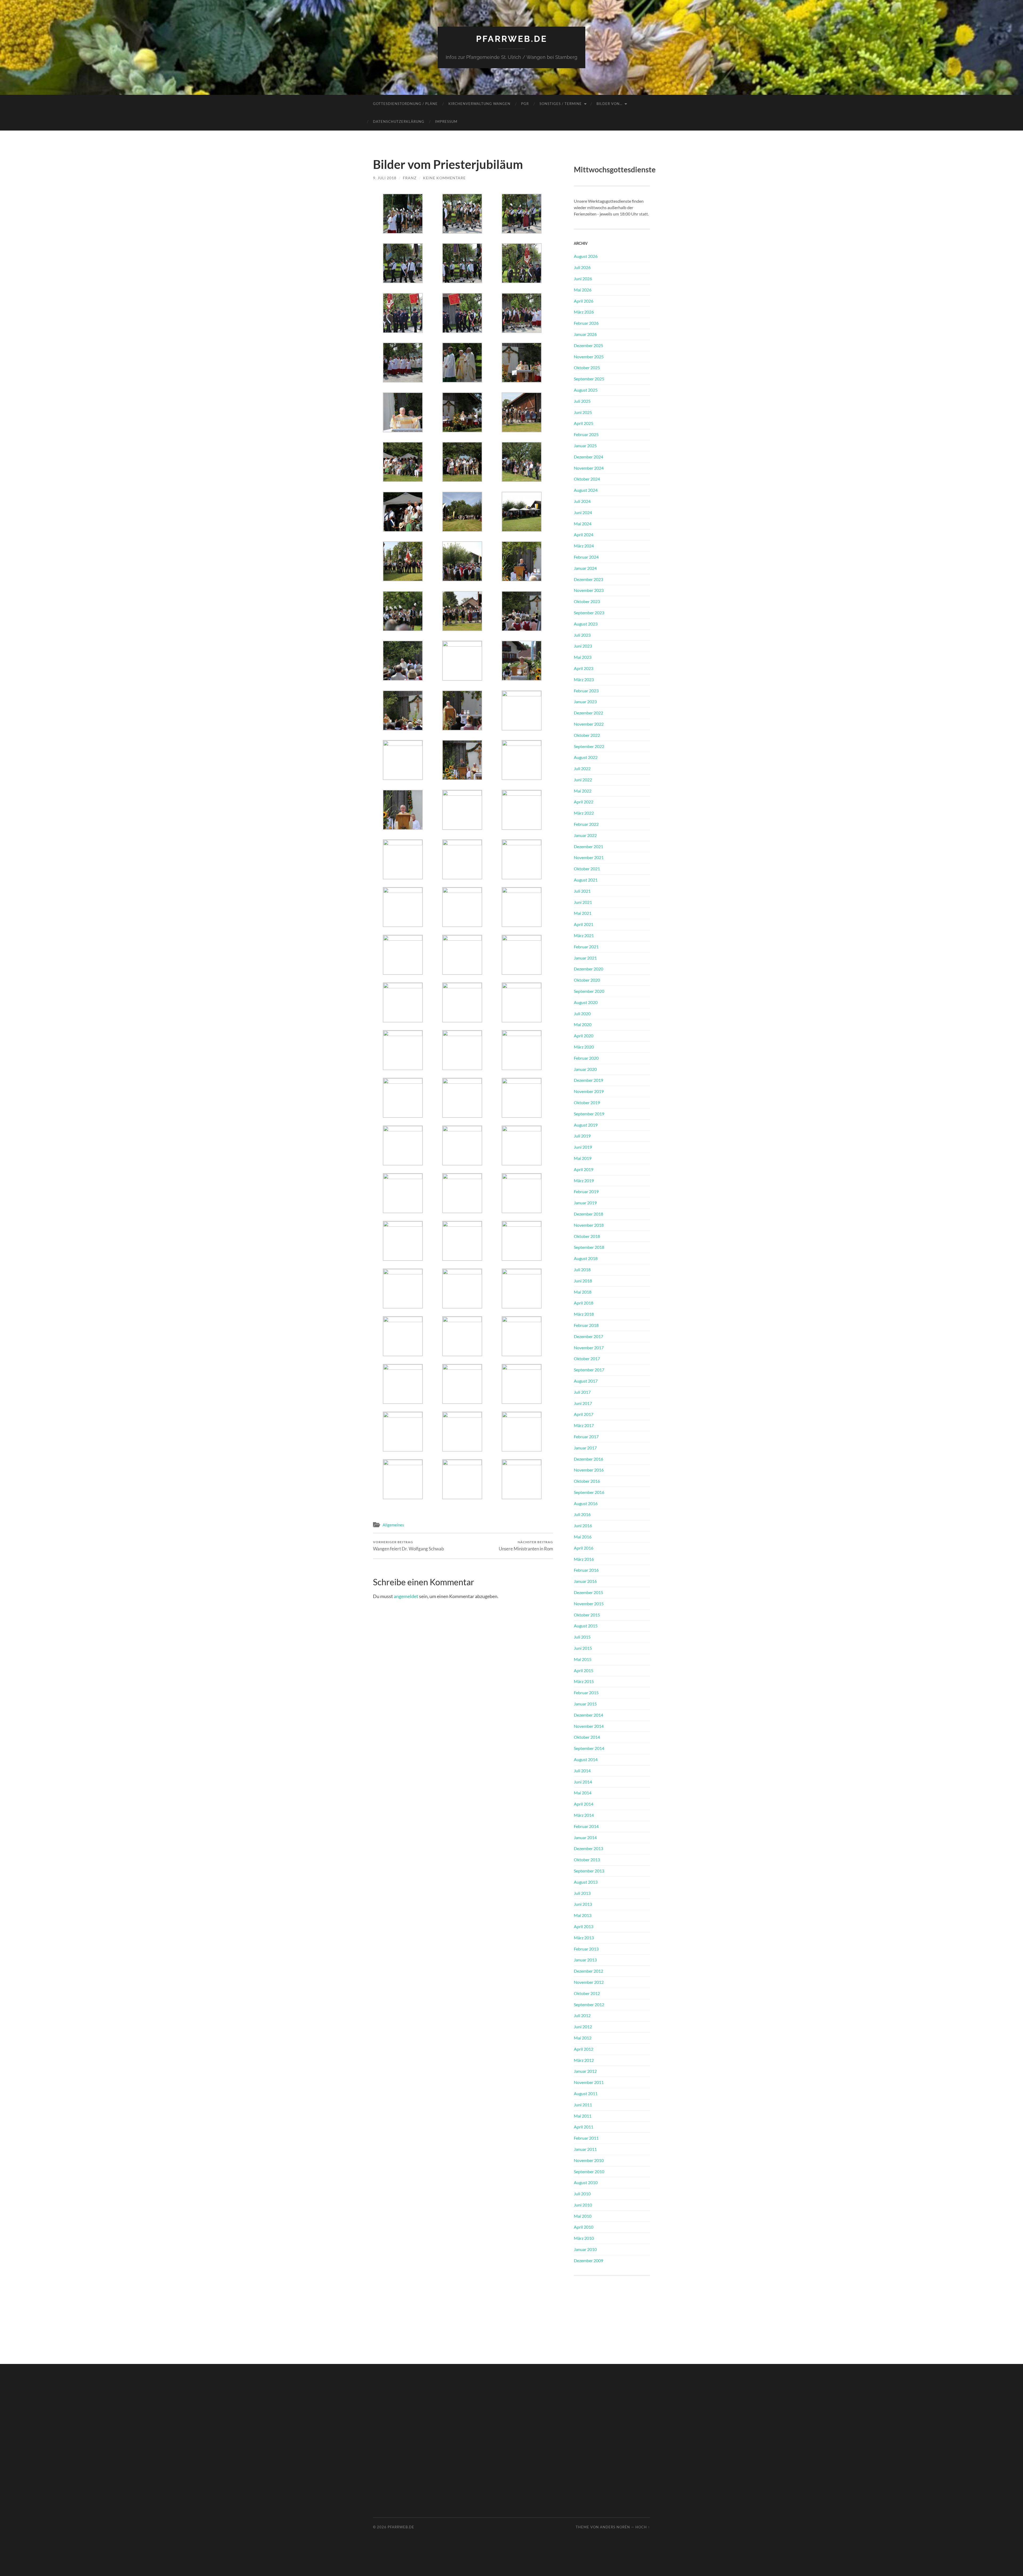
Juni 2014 (583, 1782)
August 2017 (586, 1381)
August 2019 (586, 1125)
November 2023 (589, 590)
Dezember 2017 (588, 1336)
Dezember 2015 (588, 1592)
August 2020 (586, 1002)
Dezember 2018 (588, 1214)
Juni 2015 (583, 1648)
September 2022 (589, 746)
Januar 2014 (585, 1837)
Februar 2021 (586, 947)
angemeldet (406, 1596)
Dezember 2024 (588, 457)
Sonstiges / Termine (561, 104)
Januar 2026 (585, 334)
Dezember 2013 (588, 1848)
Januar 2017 (585, 1448)
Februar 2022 (586, 824)
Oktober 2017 (587, 1358)
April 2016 (584, 1548)
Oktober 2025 (587, 367)
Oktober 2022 (587, 735)
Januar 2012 (585, 2071)
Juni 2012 (583, 2027)
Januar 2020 (585, 1069)
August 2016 (586, 1503)
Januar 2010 (585, 2249)
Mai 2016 (583, 1537)
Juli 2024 (582, 501)
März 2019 (584, 1181)
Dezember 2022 (588, 713)
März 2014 (584, 1815)
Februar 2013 (586, 1949)
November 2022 (589, 724)
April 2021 (584, 924)
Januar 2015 (585, 1704)
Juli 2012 (582, 2015)
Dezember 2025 (588, 345)
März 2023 (584, 679)
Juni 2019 (583, 1147)
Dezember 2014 (588, 1715)
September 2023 (589, 613)
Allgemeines (393, 1525)
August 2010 (586, 2182)
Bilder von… (609, 104)
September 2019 (589, 1114)
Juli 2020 (582, 1013)
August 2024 (586, 490)
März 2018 (584, 1314)
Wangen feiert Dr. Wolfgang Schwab (409, 1546)
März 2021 (584, 935)
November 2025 (589, 357)
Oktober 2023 (587, 601)
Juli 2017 (582, 1392)
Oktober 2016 (587, 1481)
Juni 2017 (583, 1403)
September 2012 (589, 2004)
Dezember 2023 (588, 579)
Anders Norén (615, 2527)
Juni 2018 (583, 1281)
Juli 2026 (582, 267)
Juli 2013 (582, 1893)
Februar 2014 (586, 1826)
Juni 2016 (583, 1525)
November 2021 (589, 857)
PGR (525, 104)
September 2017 (589, 1370)
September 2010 (589, 2171)
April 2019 (584, 1169)
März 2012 (584, 2060)
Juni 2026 (583, 279)
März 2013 (584, 1938)
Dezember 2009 (588, 2260)
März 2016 (584, 1559)
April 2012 (584, 2049)
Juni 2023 (583, 646)
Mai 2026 (583, 290)
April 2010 (584, 2227)
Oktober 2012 (587, 1993)
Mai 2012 (583, 2038)
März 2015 (584, 1681)
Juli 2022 (582, 768)
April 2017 (584, 1414)
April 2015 (584, 1670)
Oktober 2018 (587, 1236)
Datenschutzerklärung (399, 121)
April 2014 (584, 1804)
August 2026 (586, 256)
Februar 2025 (586, 434)
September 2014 (589, 1748)
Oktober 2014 (587, 1737)
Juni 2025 (583, 412)
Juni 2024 (583, 512)
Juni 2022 (583, 780)
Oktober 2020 (587, 980)
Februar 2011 (586, 2138)
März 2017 (584, 1425)
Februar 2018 (586, 1325)
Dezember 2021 (588, 846)
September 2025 (589, 379)
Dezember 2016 (588, 1459)
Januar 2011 (585, 2149)
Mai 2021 (583, 913)
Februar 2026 (586, 323)
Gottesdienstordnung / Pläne (405, 104)
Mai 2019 (583, 1158)
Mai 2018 (583, 1292)
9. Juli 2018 (385, 178)
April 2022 (584, 802)
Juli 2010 (582, 2194)
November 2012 (589, 1982)
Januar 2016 (585, 1581)
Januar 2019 (585, 1203)
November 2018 (589, 1225)
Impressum (446, 121)
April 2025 (584, 423)
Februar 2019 (586, 1191)
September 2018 (589, 1247)
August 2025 (586, 390)
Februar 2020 (586, 1058)
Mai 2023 (583, 657)
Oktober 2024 (587, 479)
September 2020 (589, 991)
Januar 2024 (585, 568)
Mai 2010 (583, 2216)
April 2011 (584, 2127)
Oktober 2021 (587, 869)
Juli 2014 (582, 1771)
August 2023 (586, 624)
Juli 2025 (582, 401)
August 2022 (586, 757)
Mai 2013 (583, 1915)
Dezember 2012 (588, 1971)
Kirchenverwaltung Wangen (479, 104)
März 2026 (584, 312)
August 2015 (586, 1626)
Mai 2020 (583, 1024)
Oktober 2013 (587, 1860)
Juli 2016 (582, 1514)
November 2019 (589, 1091)
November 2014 (589, 1726)
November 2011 (589, 2082)
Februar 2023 (586, 691)
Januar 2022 (585, 835)
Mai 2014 (583, 1793)
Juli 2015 (582, 1637)
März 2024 (584, 546)
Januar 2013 (585, 1960)
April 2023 (584, 668)
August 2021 (586, 880)
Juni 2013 (583, 1904)
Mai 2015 (583, 1659)
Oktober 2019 (587, 1102)
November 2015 (589, 1604)
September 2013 (589, 1871)
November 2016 (589, 1470)
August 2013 (586, 1882)
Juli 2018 (582, 1269)
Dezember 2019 (588, 1080)
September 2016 (589, 1492)
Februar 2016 (586, 1570)
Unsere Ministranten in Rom (526, 1546)
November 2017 (589, 1348)
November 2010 (589, 2160)
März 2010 (584, 2238)
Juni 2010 (583, 2205)
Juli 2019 (582, 1136)
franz (410, 178)
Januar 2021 (585, 958)
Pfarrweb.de (512, 39)
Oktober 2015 (587, 1615)
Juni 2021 (583, 902)
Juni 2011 (583, 2105)
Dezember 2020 (588, 969)
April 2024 (584, 535)
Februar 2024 (586, 557)
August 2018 (586, 1258)
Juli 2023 (582, 635)
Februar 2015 (586, 1693)
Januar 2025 (585, 446)
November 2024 (589, 468)
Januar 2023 (585, 702)
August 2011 (586, 2093)
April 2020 (584, 1036)
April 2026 (584, 301)
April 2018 (584, 1303)
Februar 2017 (586, 1437)
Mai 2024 (583, 524)
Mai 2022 (583, 791)
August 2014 (586, 1759)
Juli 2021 (582, 891)
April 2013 (584, 1926)
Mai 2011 (583, 2116)
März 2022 (584, 813)
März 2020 (584, 1047)
